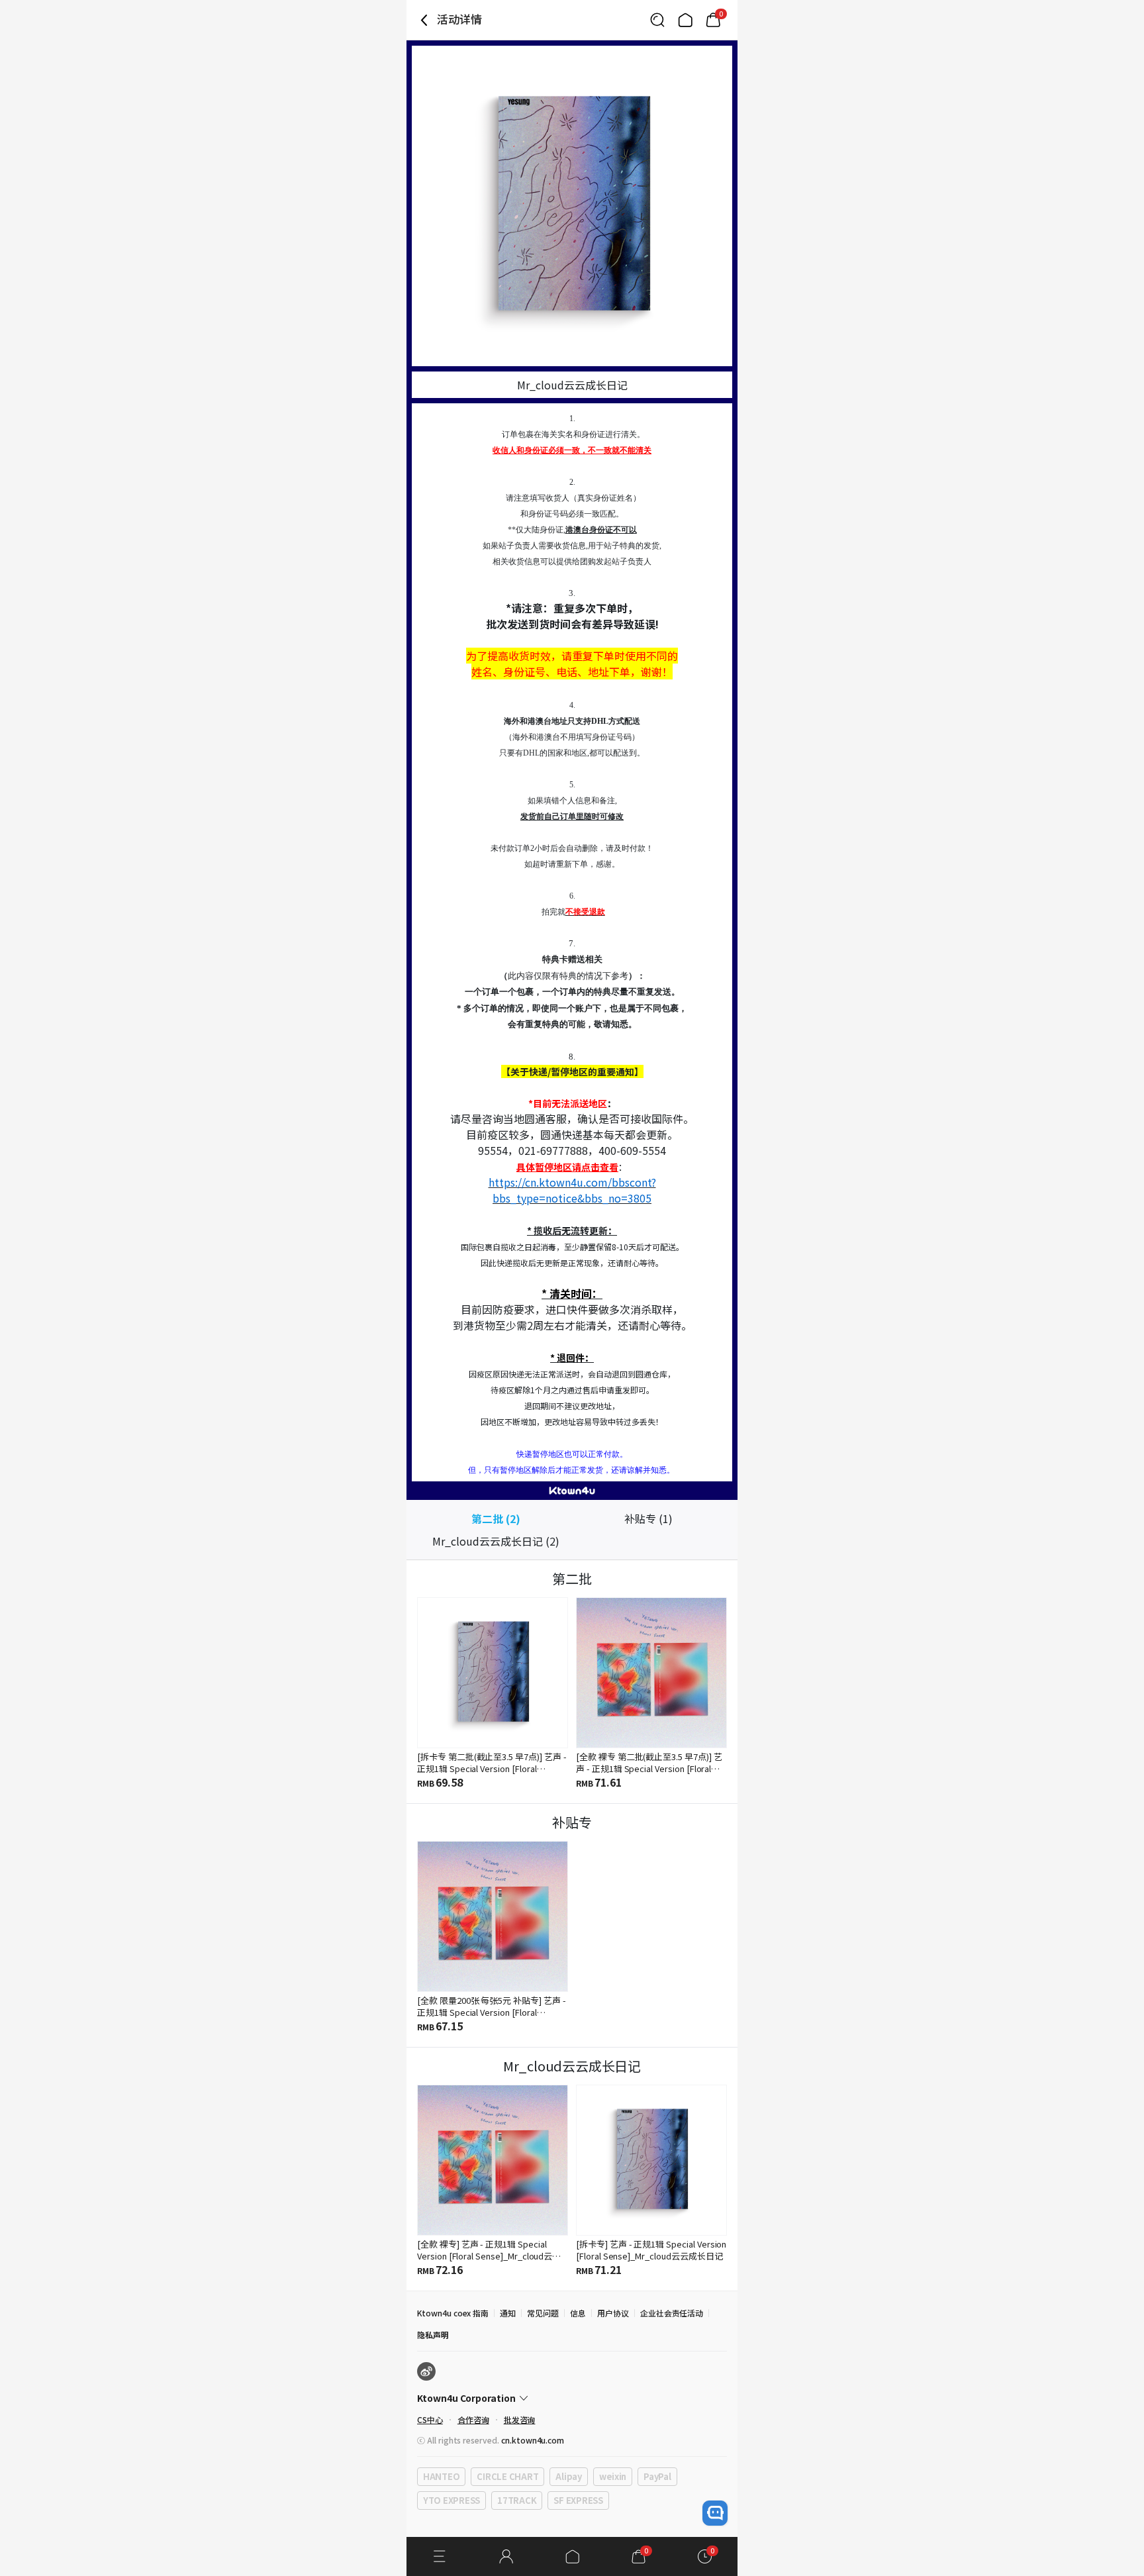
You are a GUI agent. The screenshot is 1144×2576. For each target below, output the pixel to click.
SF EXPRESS (578, 2500)
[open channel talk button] (715, 2513)
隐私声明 (433, 2335)
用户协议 (613, 2313)
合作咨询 (473, 2419)
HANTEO (441, 2476)
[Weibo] (426, 2371)
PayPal (657, 2476)
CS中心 (430, 2419)
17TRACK (517, 2500)
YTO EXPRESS (452, 2500)
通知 (508, 2313)
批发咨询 (520, 2419)
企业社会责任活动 (672, 2313)
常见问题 (543, 2313)
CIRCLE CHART (507, 2476)
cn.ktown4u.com (533, 2440)
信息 (578, 2313)
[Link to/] (685, 20)
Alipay (568, 2476)
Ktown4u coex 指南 (453, 2313)
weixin (613, 2476)
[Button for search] (657, 20)
